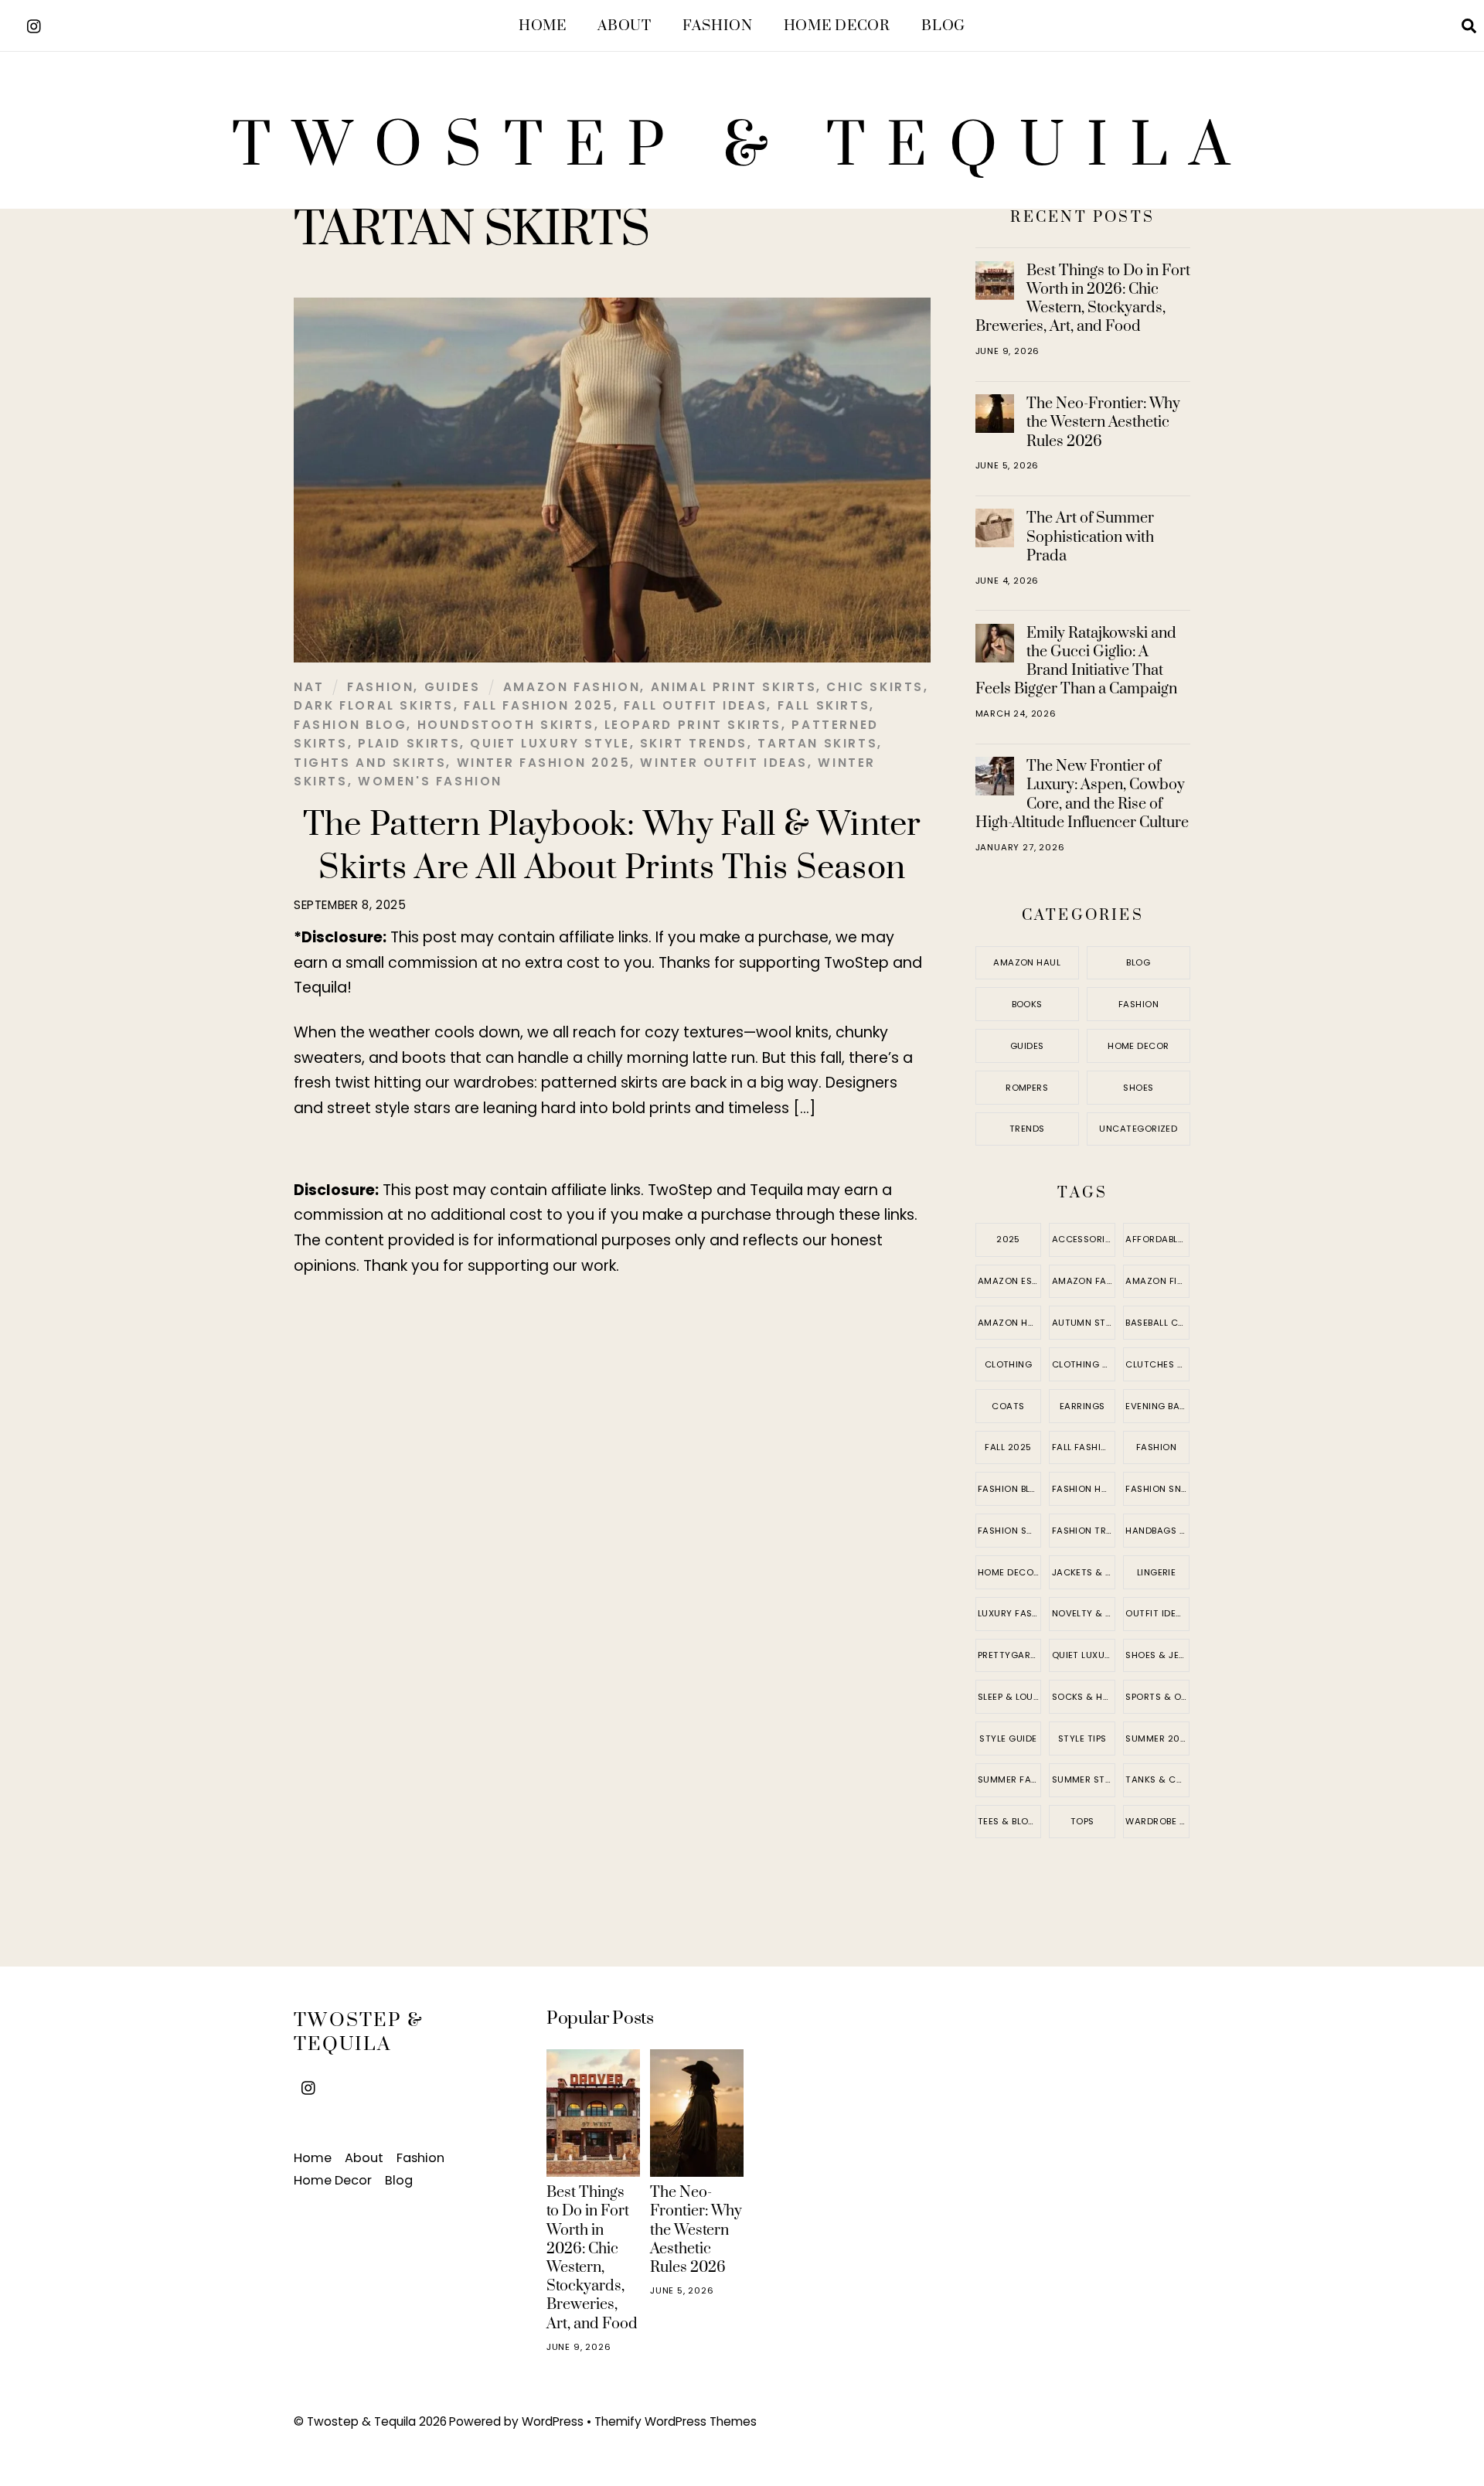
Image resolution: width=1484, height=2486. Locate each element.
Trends (1027, 1129)
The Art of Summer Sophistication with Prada (1090, 536)
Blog (943, 26)
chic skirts (875, 687)
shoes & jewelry (1157, 1655)
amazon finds (1157, 1281)
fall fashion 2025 (538, 705)
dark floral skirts (374, 705)
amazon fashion (572, 687)
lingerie (1157, 1572)
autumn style (1084, 1323)
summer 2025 (1157, 1738)
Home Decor (837, 26)
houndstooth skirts (506, 725)
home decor (1009, 1572)
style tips (1082, 1738)
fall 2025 (1008, 1447)
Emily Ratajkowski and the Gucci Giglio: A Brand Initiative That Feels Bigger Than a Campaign (1076, 661)
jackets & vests (1084, 1572)
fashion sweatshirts (1010, 1531)
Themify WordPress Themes (676, 2421)
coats (1008, 1406)
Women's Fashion (430, 781)
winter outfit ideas (724, 763)
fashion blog (350, 725)
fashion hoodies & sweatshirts (1084, 1489)
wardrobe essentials (1157, 1821)
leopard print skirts (693, 725)
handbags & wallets (1157, 1531)
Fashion (717, 26)
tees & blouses (1010, 1821)
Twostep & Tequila (361, 2421)
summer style (1084, 1779)
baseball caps (1157, 1323)
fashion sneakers (1157, 1489)
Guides (453, 687)
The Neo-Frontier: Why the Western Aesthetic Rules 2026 (1103, 422)
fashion (1156, 1447)
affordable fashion (1157, 1239)
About (624, 26)
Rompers (1027, 1088)
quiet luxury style (550, 743)
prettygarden (1010, 1655)
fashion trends (1084, 1531)
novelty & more (1084, 1613)
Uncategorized (1138, 1129)
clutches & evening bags (1157, 1364)
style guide (1008, 1738)
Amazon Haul (1027, 962)
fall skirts (824, 705)
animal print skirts (734, 687)
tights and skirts (370, 763)
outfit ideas (1156, 1613)
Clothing (1009, 1364)
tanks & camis (1157, 1779)
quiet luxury (1084, 1655)
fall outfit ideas (695, 705)
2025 (1008, 1239)
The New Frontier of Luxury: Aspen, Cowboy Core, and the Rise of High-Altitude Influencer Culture (1082, 794)
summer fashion (1010, 1779)
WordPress (553, 2421)
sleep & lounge (1010, 1697)
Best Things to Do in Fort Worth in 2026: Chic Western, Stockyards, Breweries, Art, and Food (1083, 299)
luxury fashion (1010, 1613)
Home (543, 26)
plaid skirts (409, 743)
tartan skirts (817, 743)
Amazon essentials (1010, 1281)
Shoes (1138, 1088)
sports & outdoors (1157, 1697)
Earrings (1082, 1406)
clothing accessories (1084, 1364)
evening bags (1157, 1406)
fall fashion (1083, 1447)
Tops (1082, 1821)
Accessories (1084, 1239)
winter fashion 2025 (544, 763)
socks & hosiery (1084, 1697)
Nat (309, 687)
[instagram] (35, 24)
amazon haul (1010, 1323)
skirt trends (694, 743)
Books (1027, 1004)
